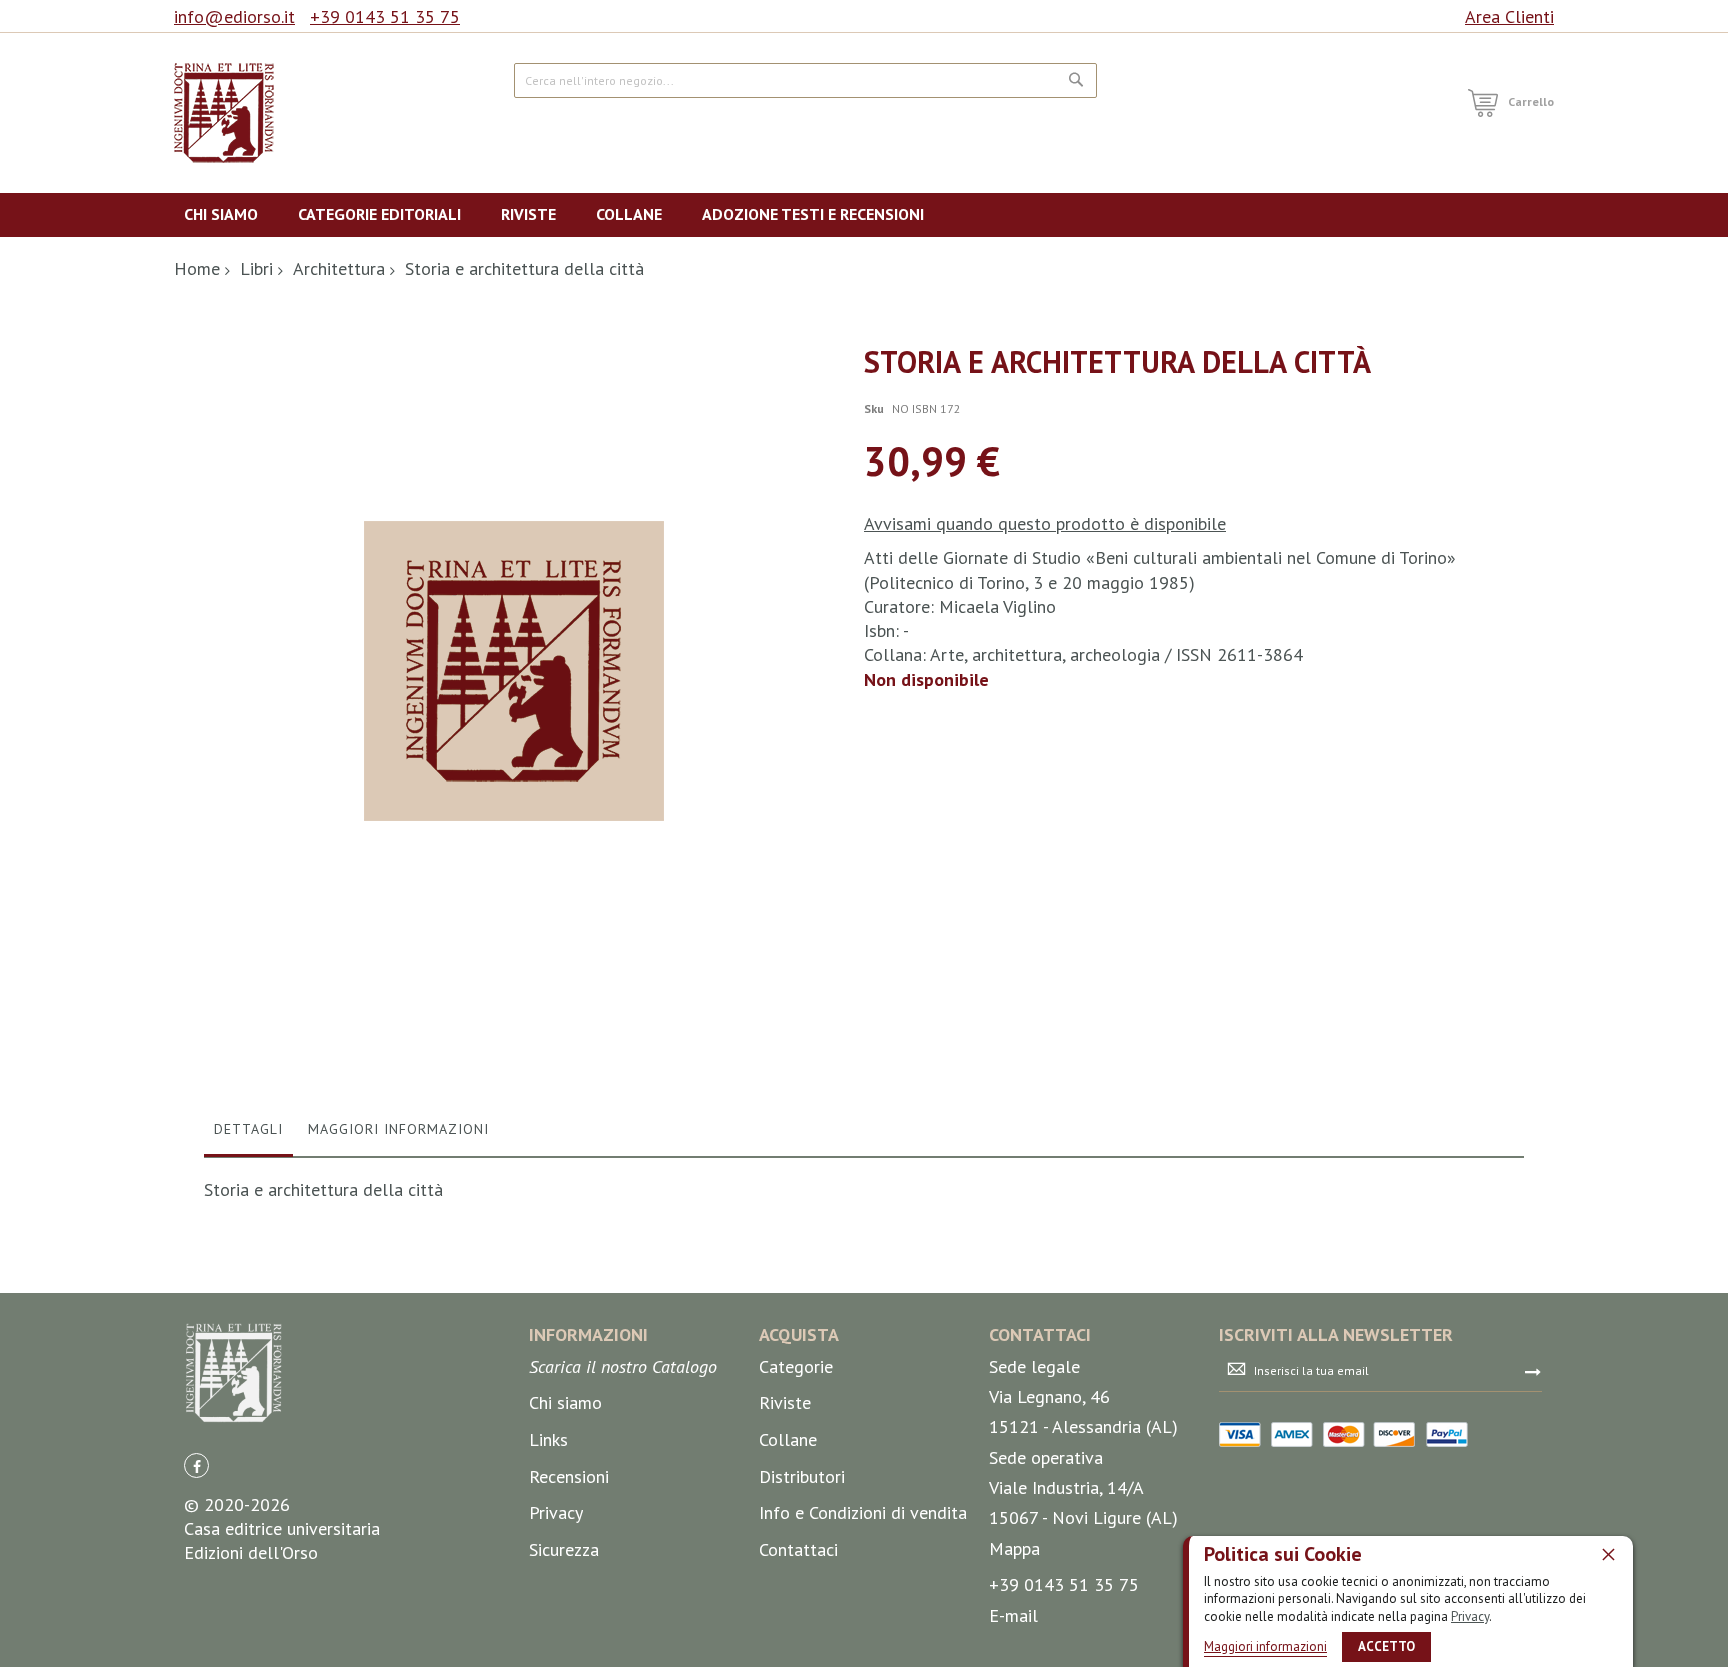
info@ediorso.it (234, 16)
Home (197, 268)
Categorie (796, 1366)
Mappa (1014, 1548)
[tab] (248, 1134)
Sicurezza (564, 1549)
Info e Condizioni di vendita (863, 1512)
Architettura (339, 268)
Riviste (785, 1402)
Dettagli (248, 1129)
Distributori (802, 1476)
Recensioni (569, 1476)
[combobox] (805, 80)
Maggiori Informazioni (398, 1129)
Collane (788, 1439)
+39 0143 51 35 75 (385, 16)
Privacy (1470, 1616)
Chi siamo (565, 1402)
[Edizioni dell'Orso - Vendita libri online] (224, 113)
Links (548, 1439)
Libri (256, 268)
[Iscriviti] (1533, 1371)
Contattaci (798, 1549)
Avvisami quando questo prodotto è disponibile (1045, 523)
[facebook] (196, 1465)
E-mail (1013, 1615)
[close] (1608, 1554)
